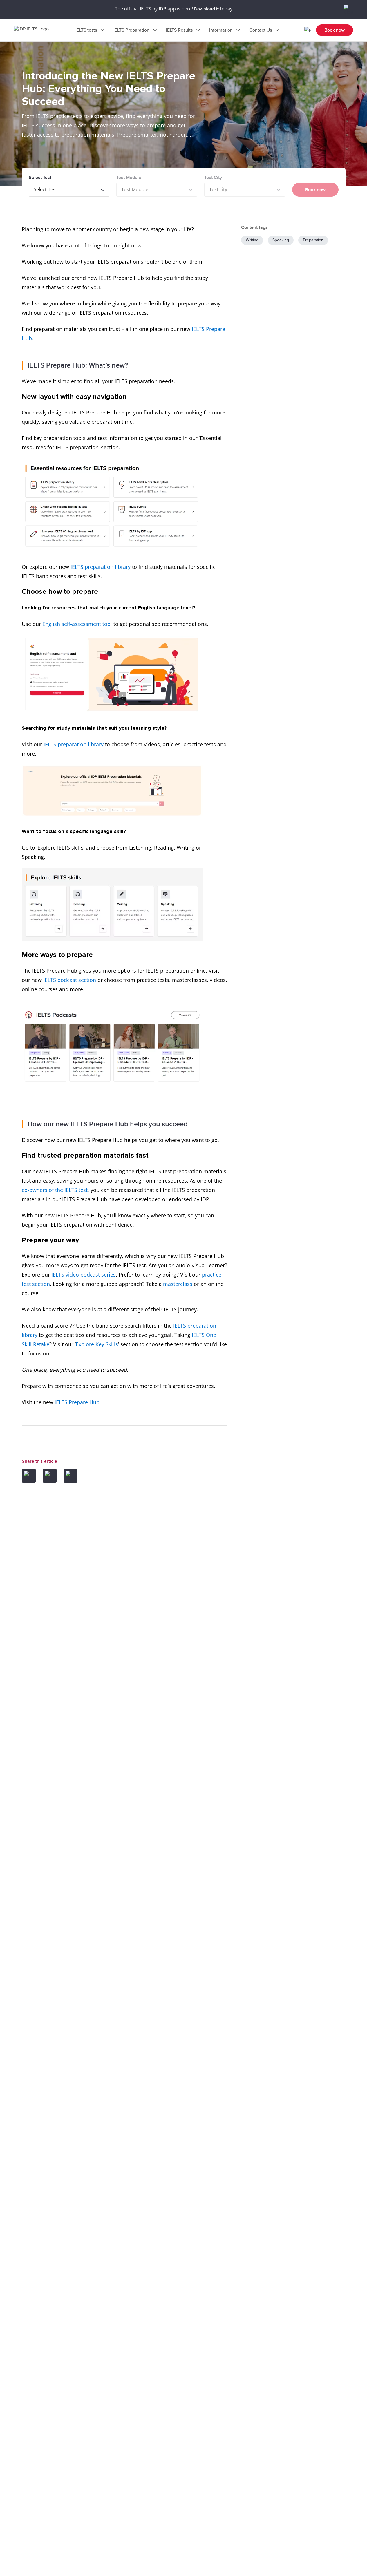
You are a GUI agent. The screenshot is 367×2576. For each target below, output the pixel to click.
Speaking (281, 240)
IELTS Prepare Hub (77, 1402)
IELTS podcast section (70, 980)
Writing (252, 240)
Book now (335, 30)
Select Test (40, 178)
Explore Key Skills (97, 1344)
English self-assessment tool (77, 624)
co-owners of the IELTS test (55, 1190)
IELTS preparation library (101, 567)
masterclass (178, 1284)
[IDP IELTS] (37, 30)
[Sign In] (308, 30)
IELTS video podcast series (84, 1275)
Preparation (313, 240)
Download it (206, 9)
